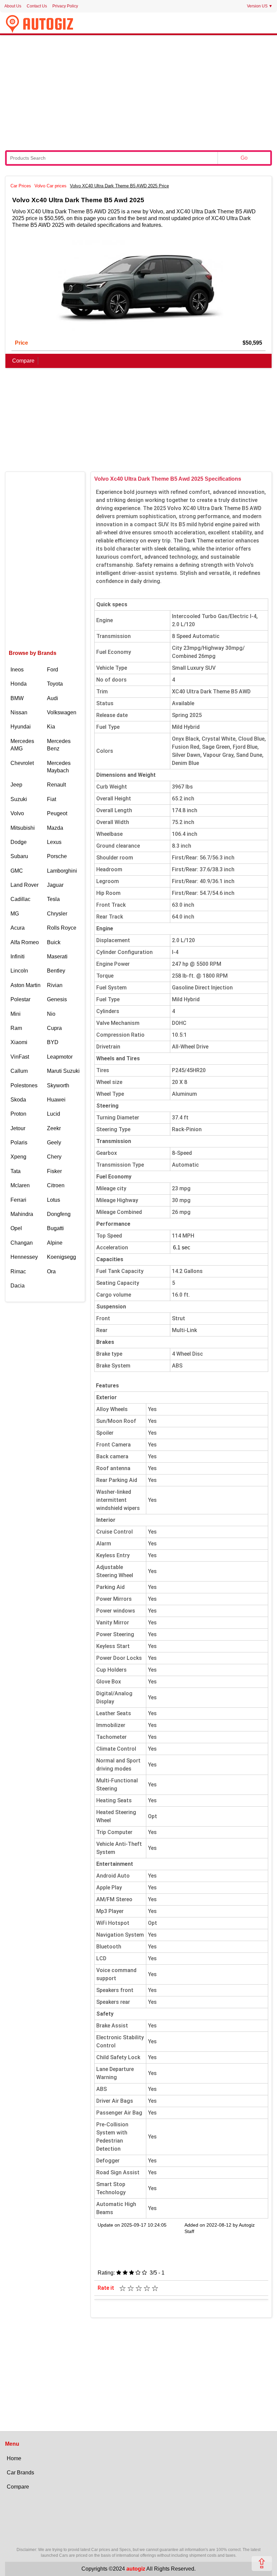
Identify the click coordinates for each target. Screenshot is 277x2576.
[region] (138, 92)
